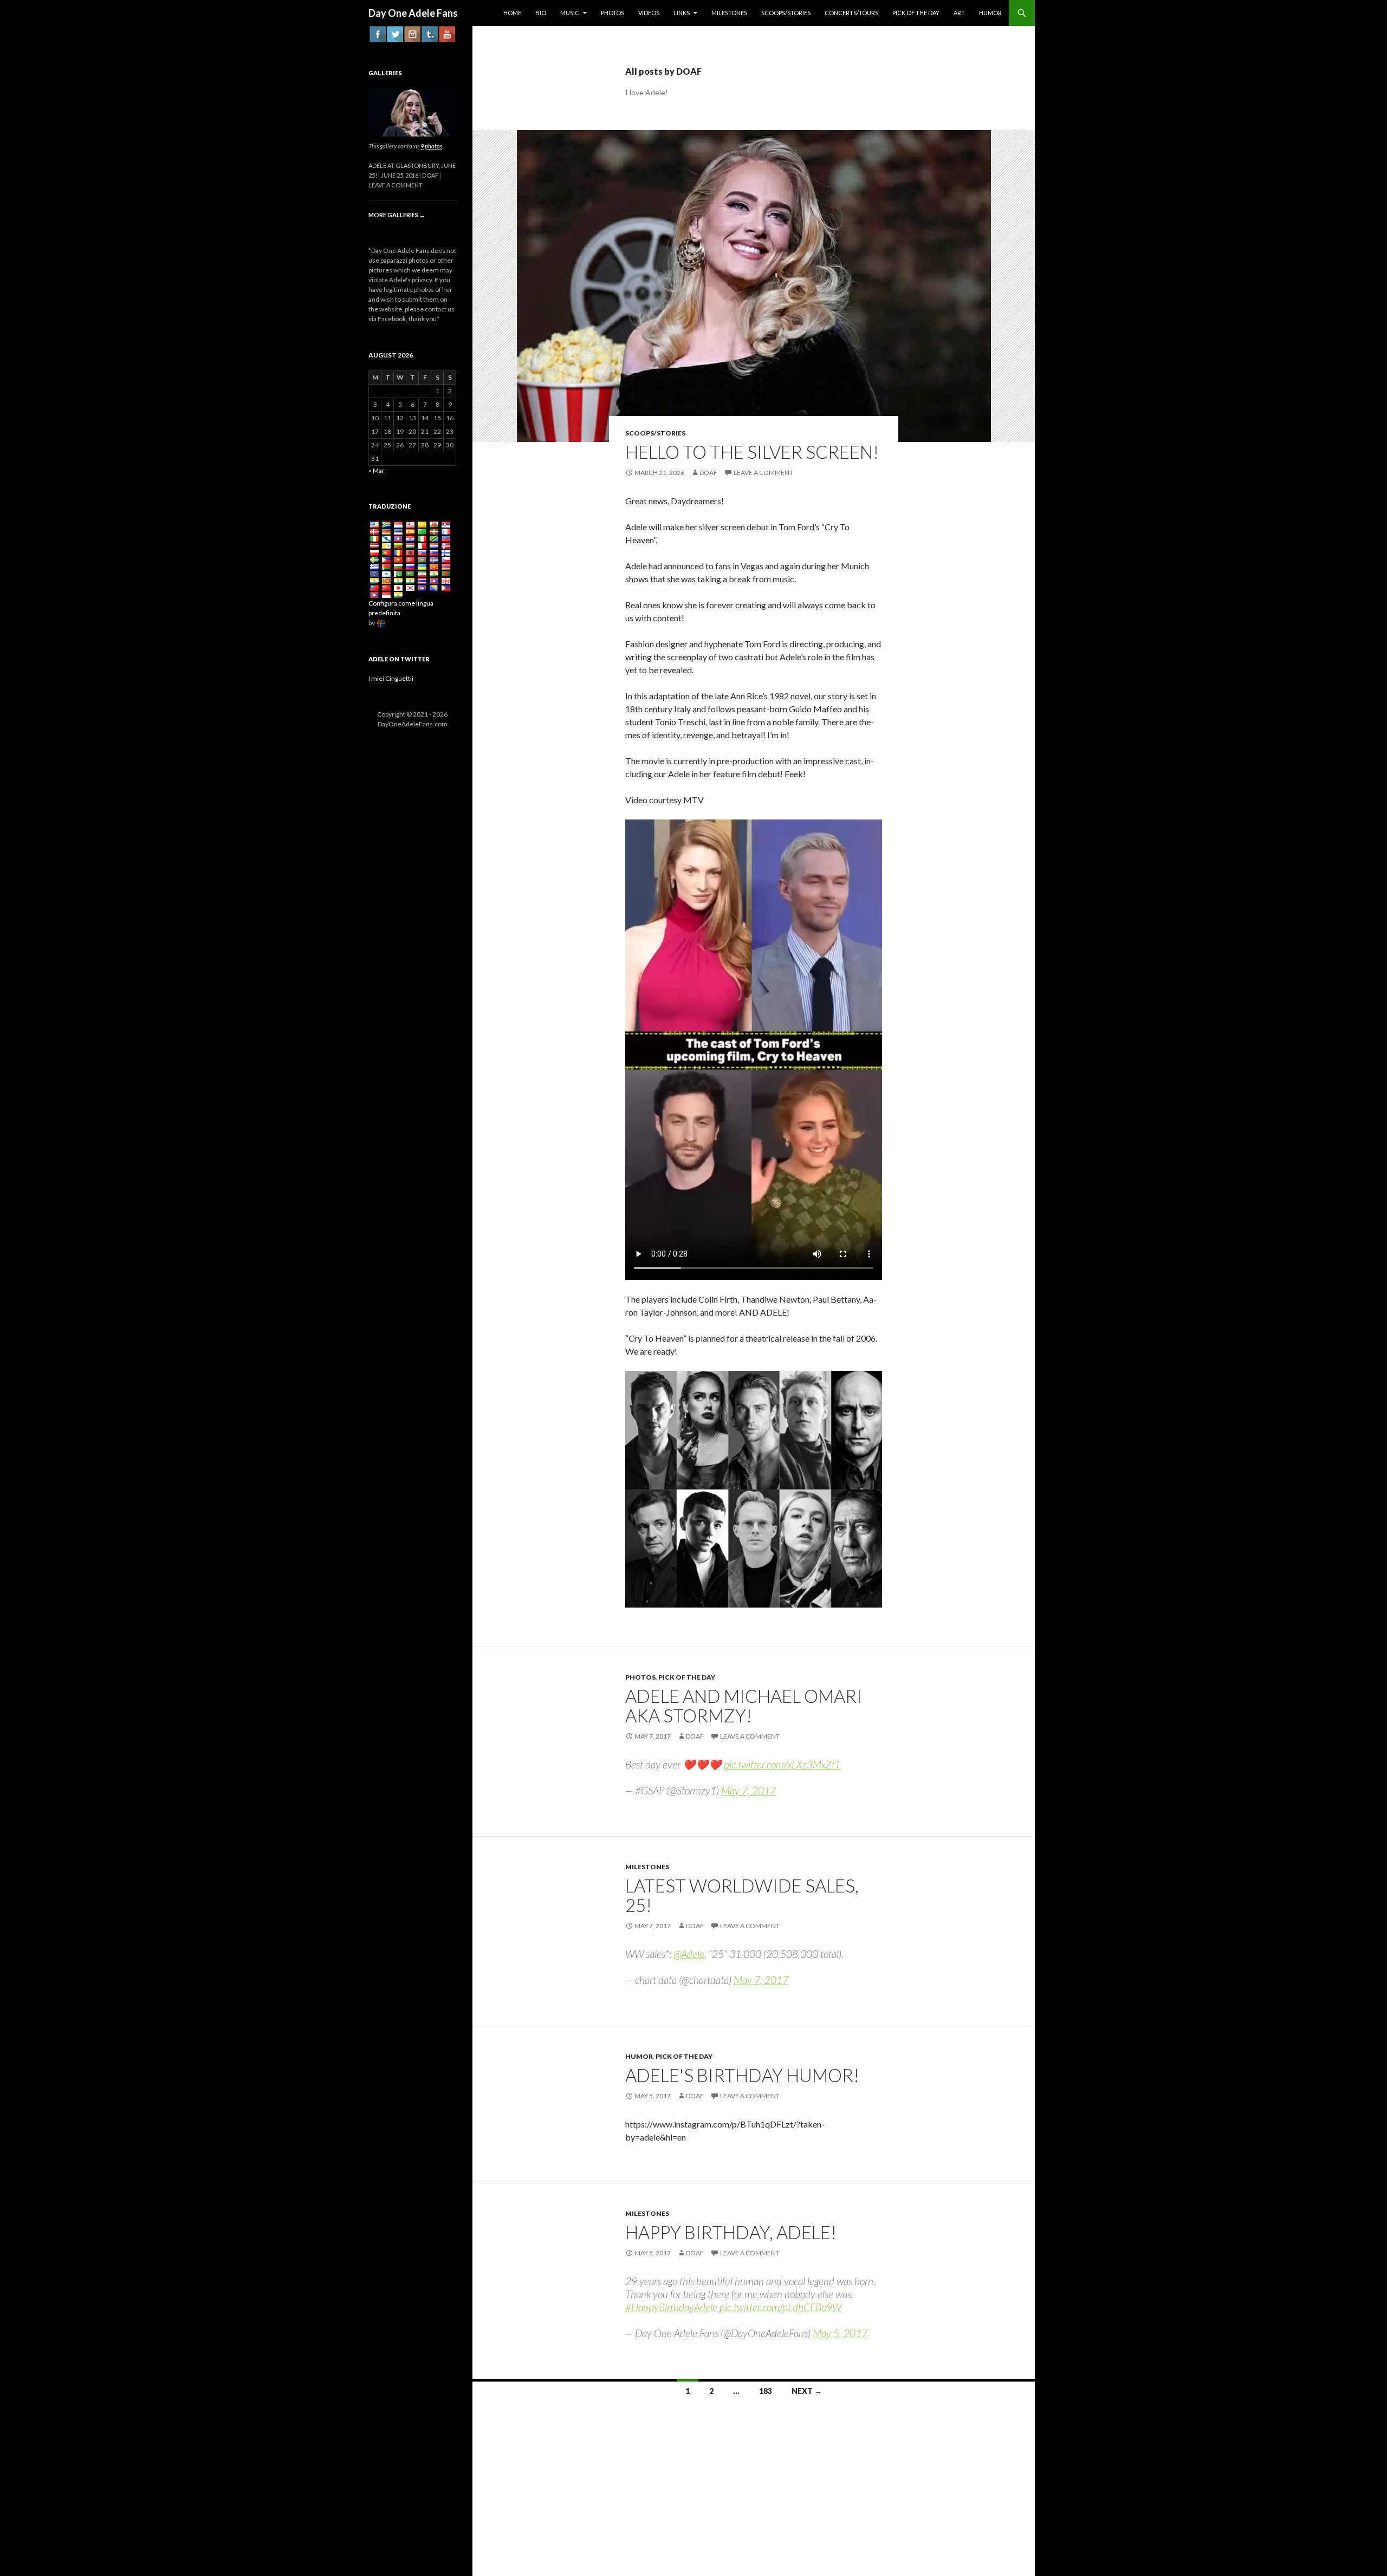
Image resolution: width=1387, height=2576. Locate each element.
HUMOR (990, 13)
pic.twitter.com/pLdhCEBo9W (780, 2307)
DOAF (708, 473)
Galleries (385, 73)
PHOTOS (613, 13)
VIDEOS (649, 13)
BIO (541, 13)
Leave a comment (763, 473)
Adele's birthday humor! (742, 2075)
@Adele (689, 1954)
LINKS (682, 13)
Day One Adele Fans (413, 13)
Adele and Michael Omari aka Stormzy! (744, 1706)
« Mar (377, 470)
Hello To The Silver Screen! (752, 452)
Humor (639, 2056)
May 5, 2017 (840, 2333)
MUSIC (570, 13)
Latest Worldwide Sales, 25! (742, 1895)
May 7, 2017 (748, 1790)
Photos (640, 1677)
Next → (807, 2391)
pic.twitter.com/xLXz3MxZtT (782, 1764)
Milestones (647, 1867)
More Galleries (397, 215)
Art (959, 13)
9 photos (431, 146)
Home (512, 13)
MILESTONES (729, 13)
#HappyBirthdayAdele (671, 2307)
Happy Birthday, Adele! (731, 2232)
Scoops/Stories (786, 13)
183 (766, 2391)
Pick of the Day (687, 1677)
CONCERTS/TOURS (851, 13)
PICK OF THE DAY (916, 13)
